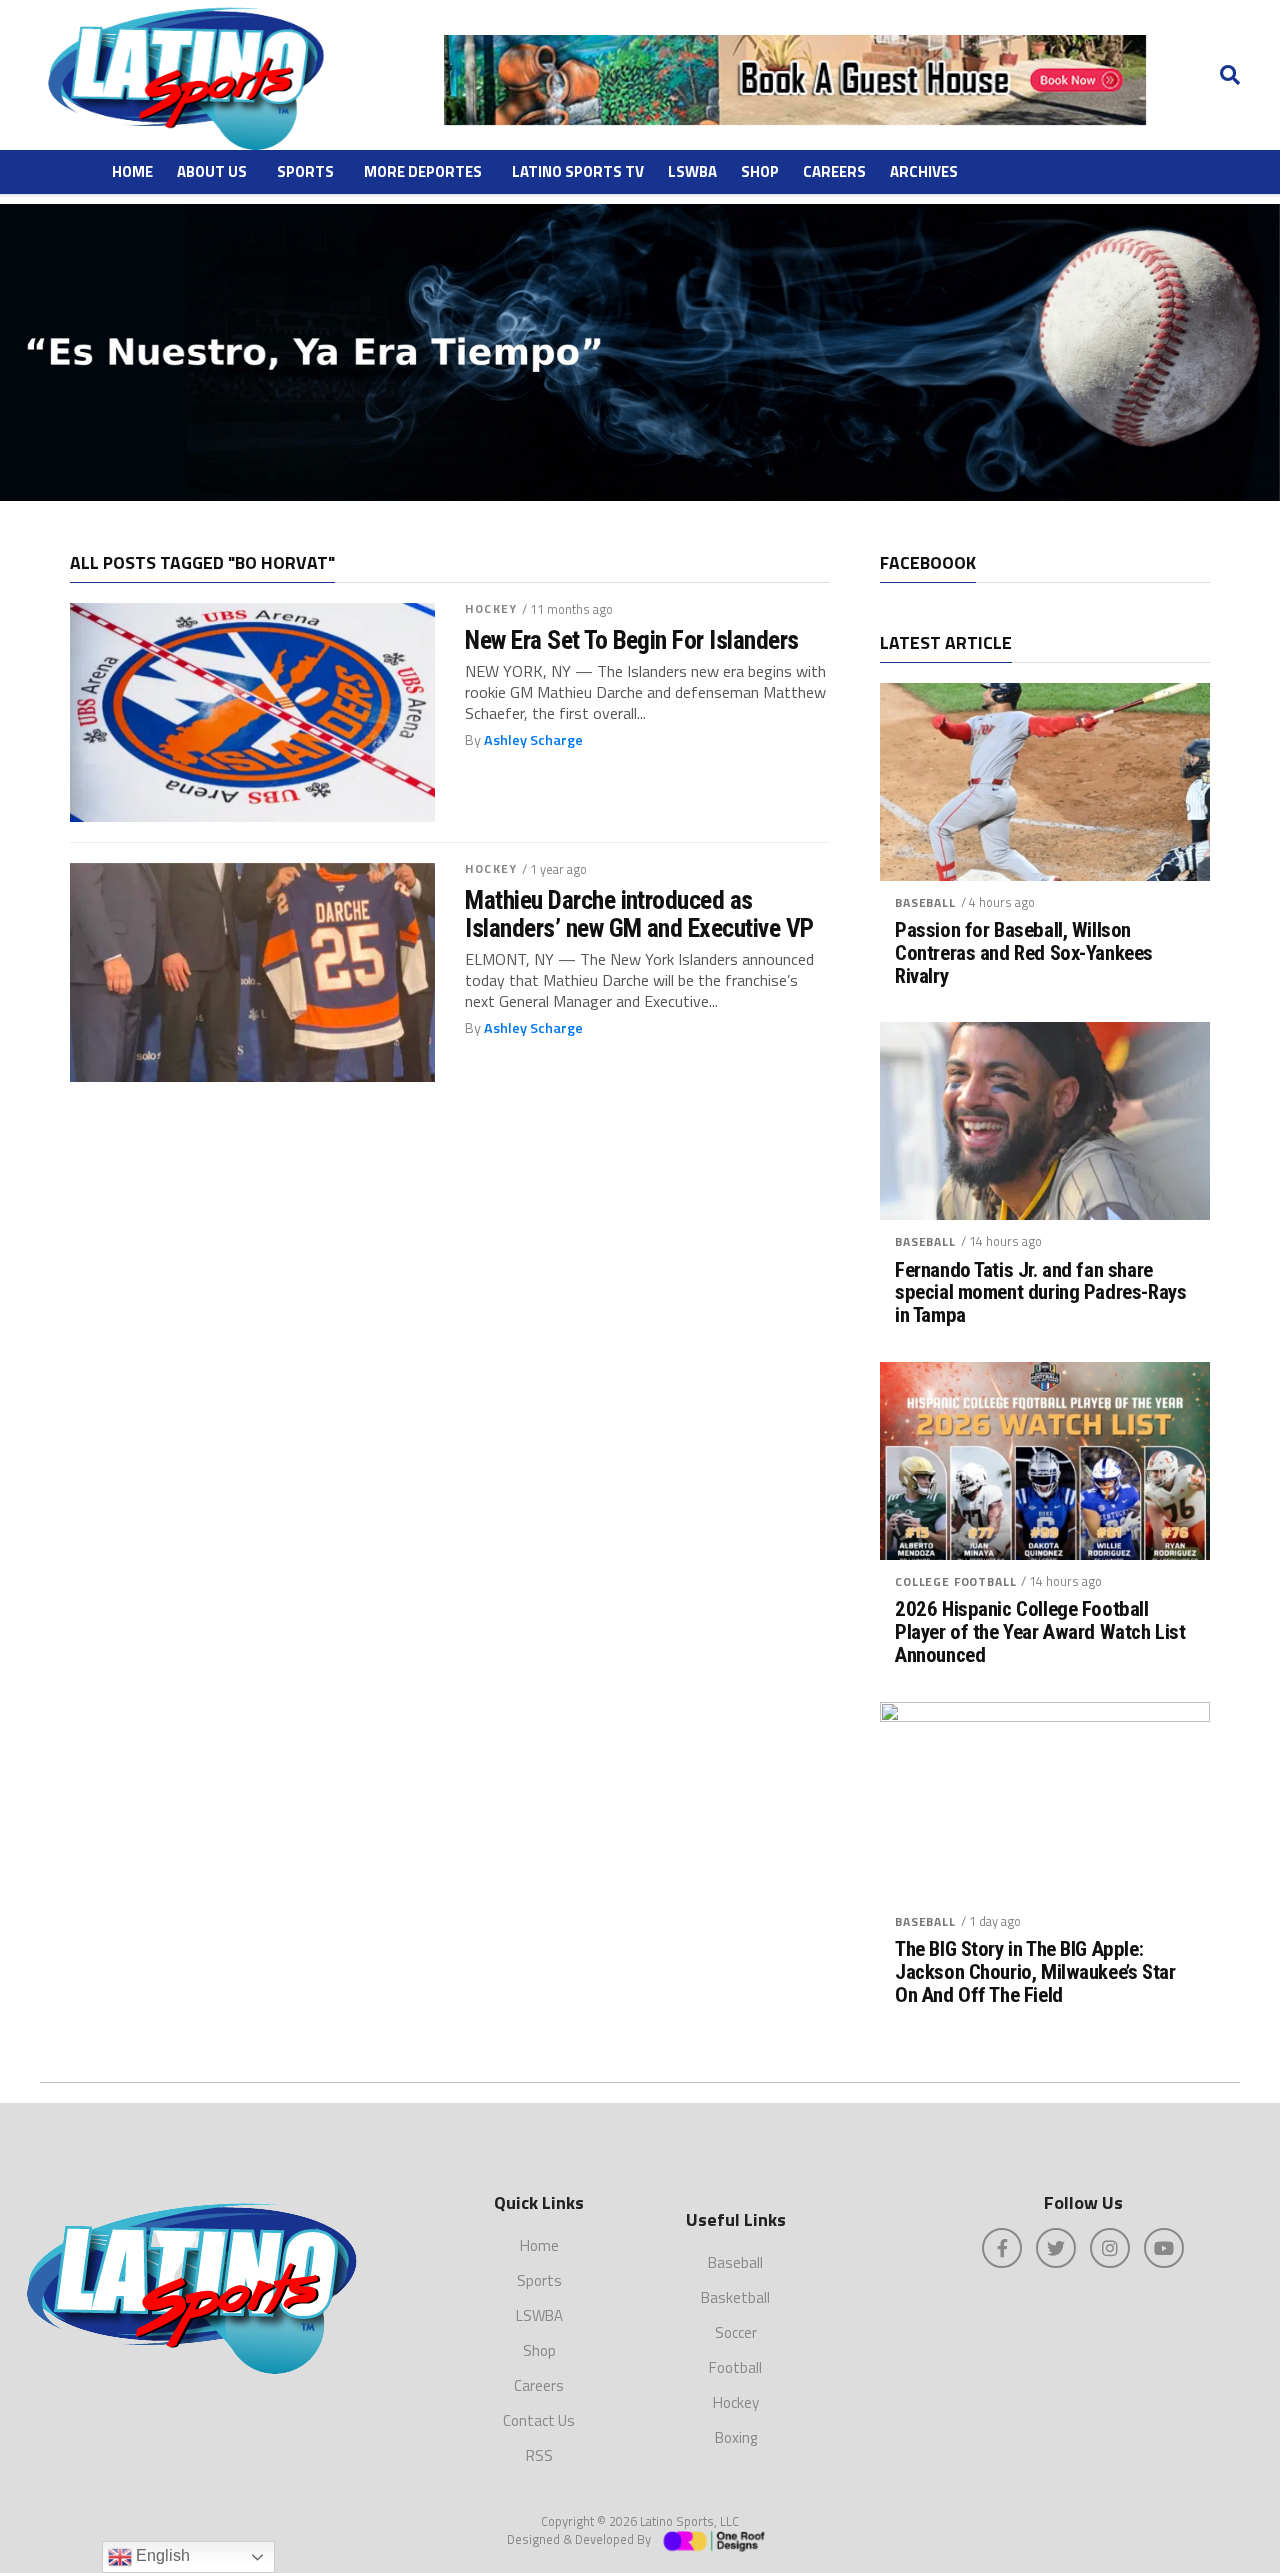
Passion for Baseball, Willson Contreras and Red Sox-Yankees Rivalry (1024, 953)
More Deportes (423, 171)
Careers (834, 171)
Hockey (491, 608)
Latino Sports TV (578, 171)
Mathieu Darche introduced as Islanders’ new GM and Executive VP (639, 914)
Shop (760, 171)
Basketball (735, 2297)
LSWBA (692, 171)
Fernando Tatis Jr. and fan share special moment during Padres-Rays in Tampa (1040, 1293)
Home (132, 171)
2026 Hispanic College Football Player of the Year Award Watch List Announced (1040, 1632)
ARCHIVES (924, 171)
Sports (305, 171)
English (161, 2555)
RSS (539, 2455)
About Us (212, 171)
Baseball (925, 902)
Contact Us (539, 2420)
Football (735, 2367)
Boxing (736, 2437)
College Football (955, 1581)
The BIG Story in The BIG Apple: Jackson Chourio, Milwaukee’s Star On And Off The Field (1035, 1972)
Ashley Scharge (533, 740)
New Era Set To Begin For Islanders (632, 640)
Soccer (736, 2332)
